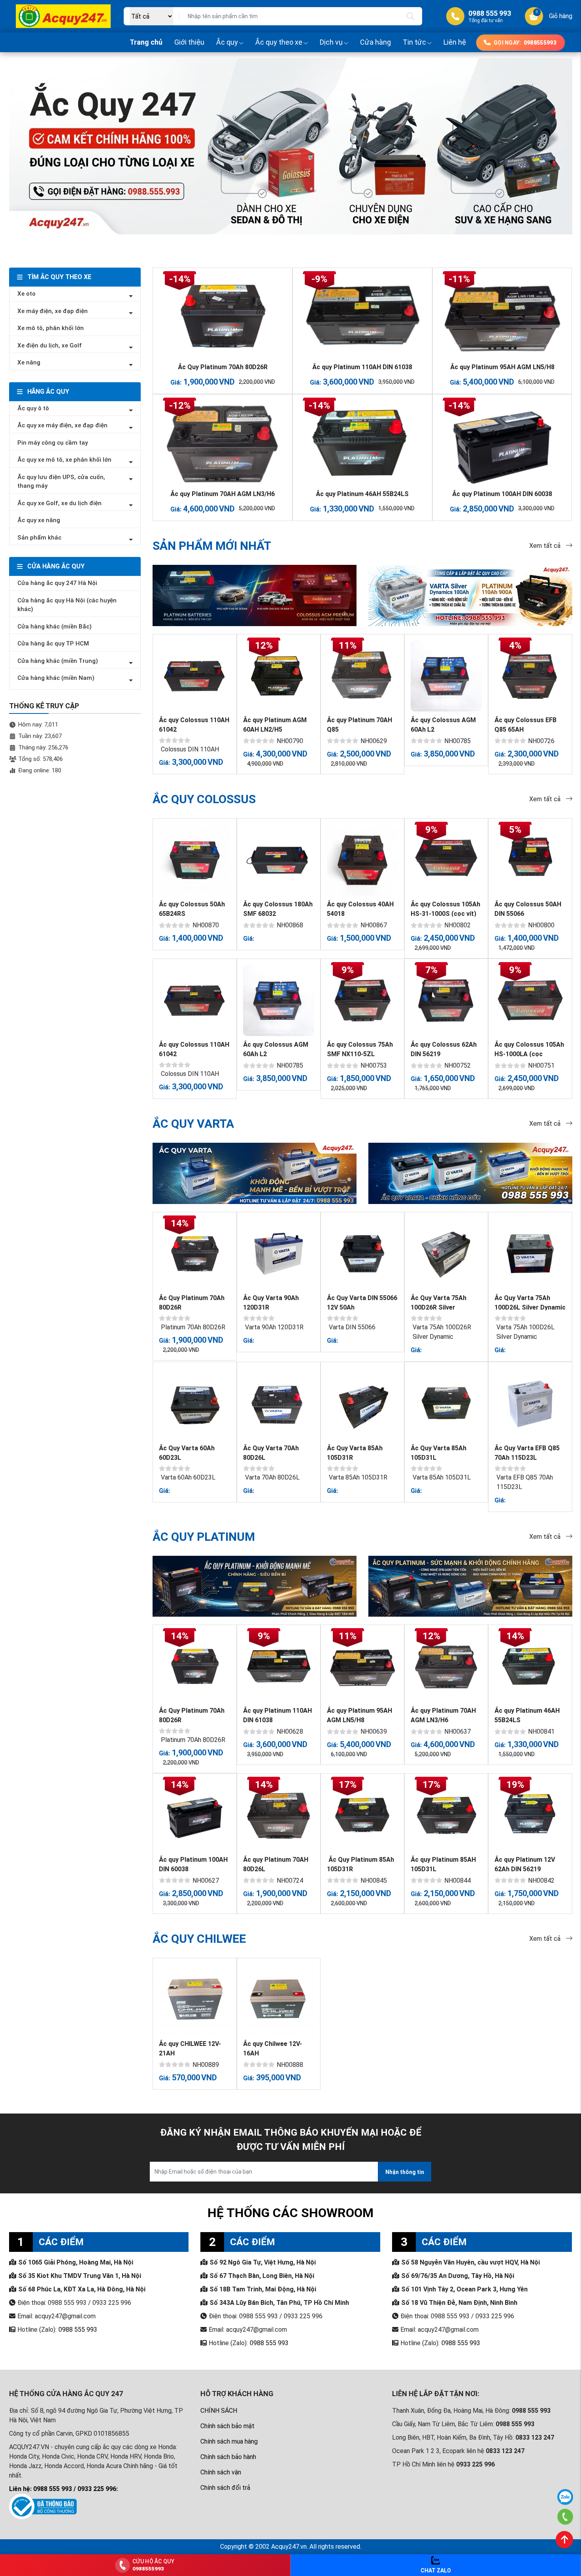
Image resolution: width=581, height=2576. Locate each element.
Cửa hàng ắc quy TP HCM (53, 644)
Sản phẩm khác (39, 538)
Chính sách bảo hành (228, 2457)
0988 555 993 (78, 2330)
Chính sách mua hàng (229, 2441)
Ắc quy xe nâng (39, 520)
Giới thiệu (189, 42)
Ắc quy (227, 42)
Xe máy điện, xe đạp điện (53, 311)
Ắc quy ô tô (33, 408)
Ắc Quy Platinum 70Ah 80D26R (223, 367)
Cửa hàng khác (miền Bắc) (55, 627)
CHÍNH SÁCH (219, 2411)
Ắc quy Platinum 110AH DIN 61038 (362, 367)
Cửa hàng (375, 42)
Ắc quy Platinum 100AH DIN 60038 (502, 494)
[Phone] (565, 2517)
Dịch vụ (331, 42)
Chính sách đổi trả (225, 2488)
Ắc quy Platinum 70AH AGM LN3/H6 (223, 494)
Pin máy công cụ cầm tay (53, 443)
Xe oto (26, 294)
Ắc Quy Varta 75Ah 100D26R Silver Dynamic (439, 1307)
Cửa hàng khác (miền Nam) (56, 678)
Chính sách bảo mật (227, 2426)
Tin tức (414, 42)
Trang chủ (146, 42)
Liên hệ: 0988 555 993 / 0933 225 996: (63, 2489)
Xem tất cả (546, 546)
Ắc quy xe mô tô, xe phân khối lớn (64, 460)
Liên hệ (455, 42)
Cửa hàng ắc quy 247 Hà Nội (57, 583)
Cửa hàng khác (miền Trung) (58, 661)
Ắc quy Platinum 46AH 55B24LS (362, 494)
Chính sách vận (221, 2472)
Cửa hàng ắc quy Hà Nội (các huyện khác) (67, 605)
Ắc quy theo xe (279, 42)
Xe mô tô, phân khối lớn (51, 328)
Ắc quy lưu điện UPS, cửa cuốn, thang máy (61, 482)
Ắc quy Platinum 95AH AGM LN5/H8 (502, 367)
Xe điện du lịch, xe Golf (50, 345)
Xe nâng (29, 362)
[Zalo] (565, 2497)
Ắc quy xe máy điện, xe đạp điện (62, 425)
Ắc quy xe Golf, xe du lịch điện (59, 503)
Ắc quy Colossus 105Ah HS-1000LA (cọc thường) (529, 1054)
